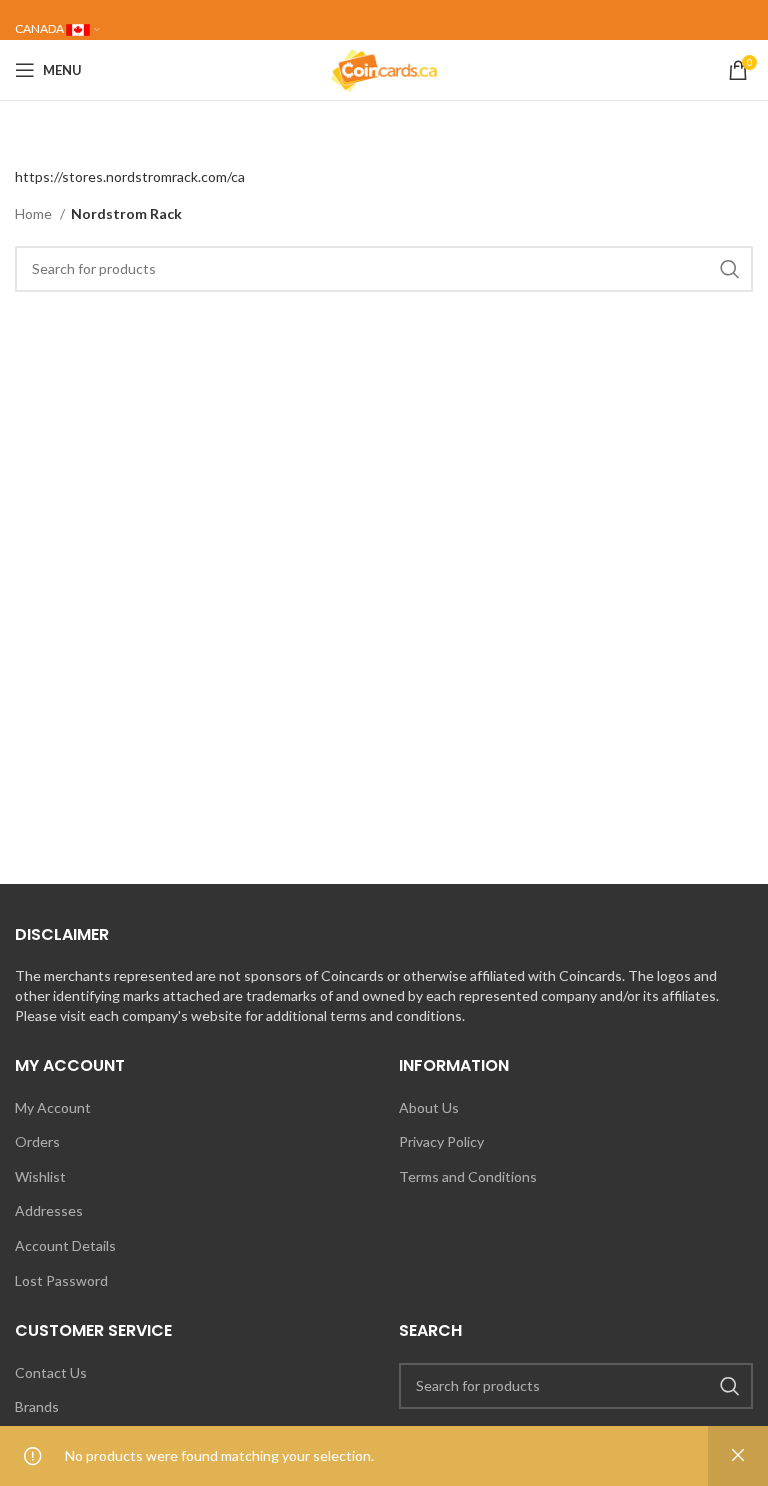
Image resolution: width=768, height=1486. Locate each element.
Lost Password (61, 1280)
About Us (429, 1107)
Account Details (65, 1245)
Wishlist (40, 1176)
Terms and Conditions (468, 1176)
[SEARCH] (730, 269)
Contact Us (51, 1372)
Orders (37, 1141)
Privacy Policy (441, 1141)
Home (35, 213)
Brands (37, 1406)
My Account (53, 1107)
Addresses (49, 1210)
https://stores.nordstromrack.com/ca (130, 176)
